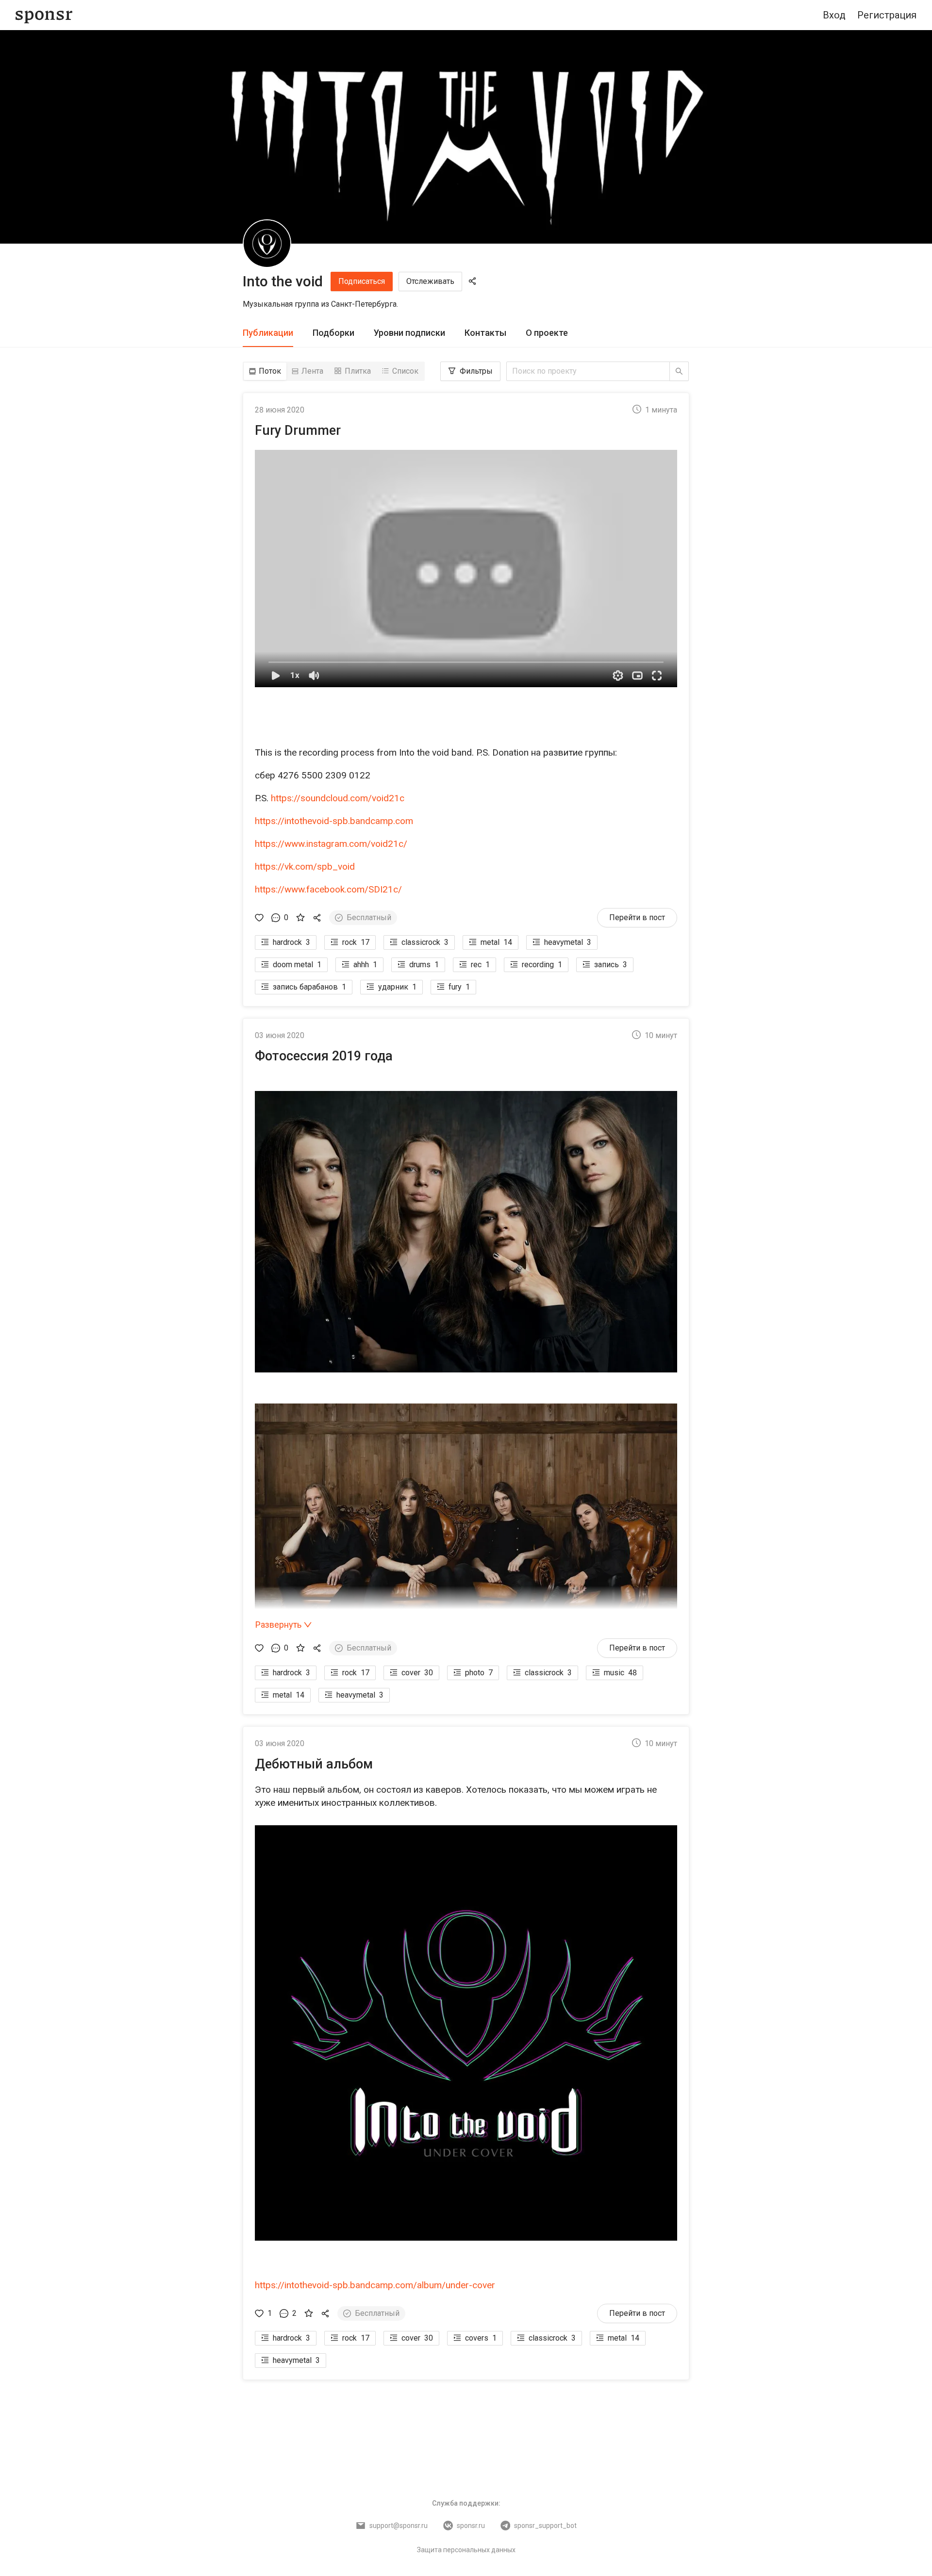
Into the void (283, 281)
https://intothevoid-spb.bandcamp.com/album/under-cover (375, 2285)
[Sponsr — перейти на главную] (44, 15)
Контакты (485, 333)
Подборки (333, 333)
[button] (466, 569)
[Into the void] (267, 244)
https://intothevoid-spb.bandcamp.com (334, 821)
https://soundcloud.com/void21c (338, 798)
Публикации (268, 333)
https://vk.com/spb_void (305, 867)
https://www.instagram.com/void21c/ (331, 844)
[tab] (268, 333)
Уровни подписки (409, 333)
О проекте (547, 333)
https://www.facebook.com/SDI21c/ (328, 889)
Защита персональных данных (466, 2550)
